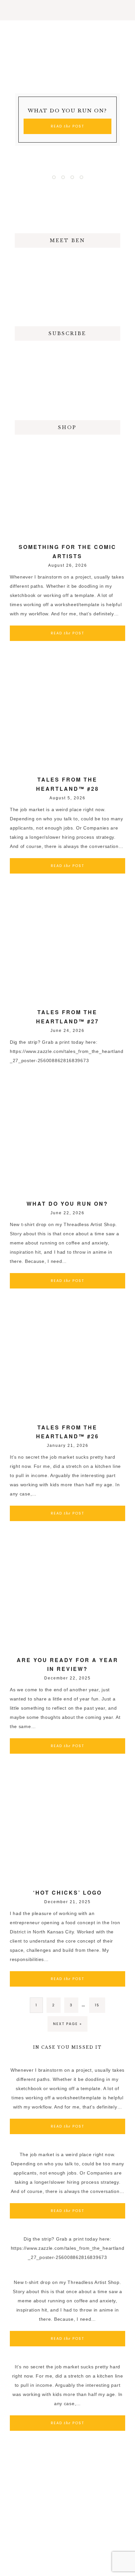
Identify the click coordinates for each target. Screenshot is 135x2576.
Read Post (67, 126)
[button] (67, 10)
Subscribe (67, 333)
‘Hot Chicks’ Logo (67, 1892)
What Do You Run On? (67, 111)
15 (97, 2005)
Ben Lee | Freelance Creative (67, 40)
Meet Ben (67, 240)
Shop (67, 427)
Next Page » (67, 2024)
